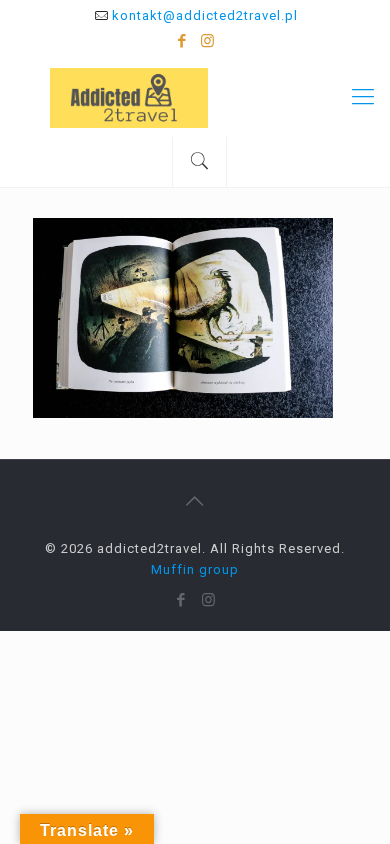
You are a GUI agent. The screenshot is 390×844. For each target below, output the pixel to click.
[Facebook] (182, 41)
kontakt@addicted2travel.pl (205, 15)
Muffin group (195, 569)
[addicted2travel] (195, 97)
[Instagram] (208, 41)
